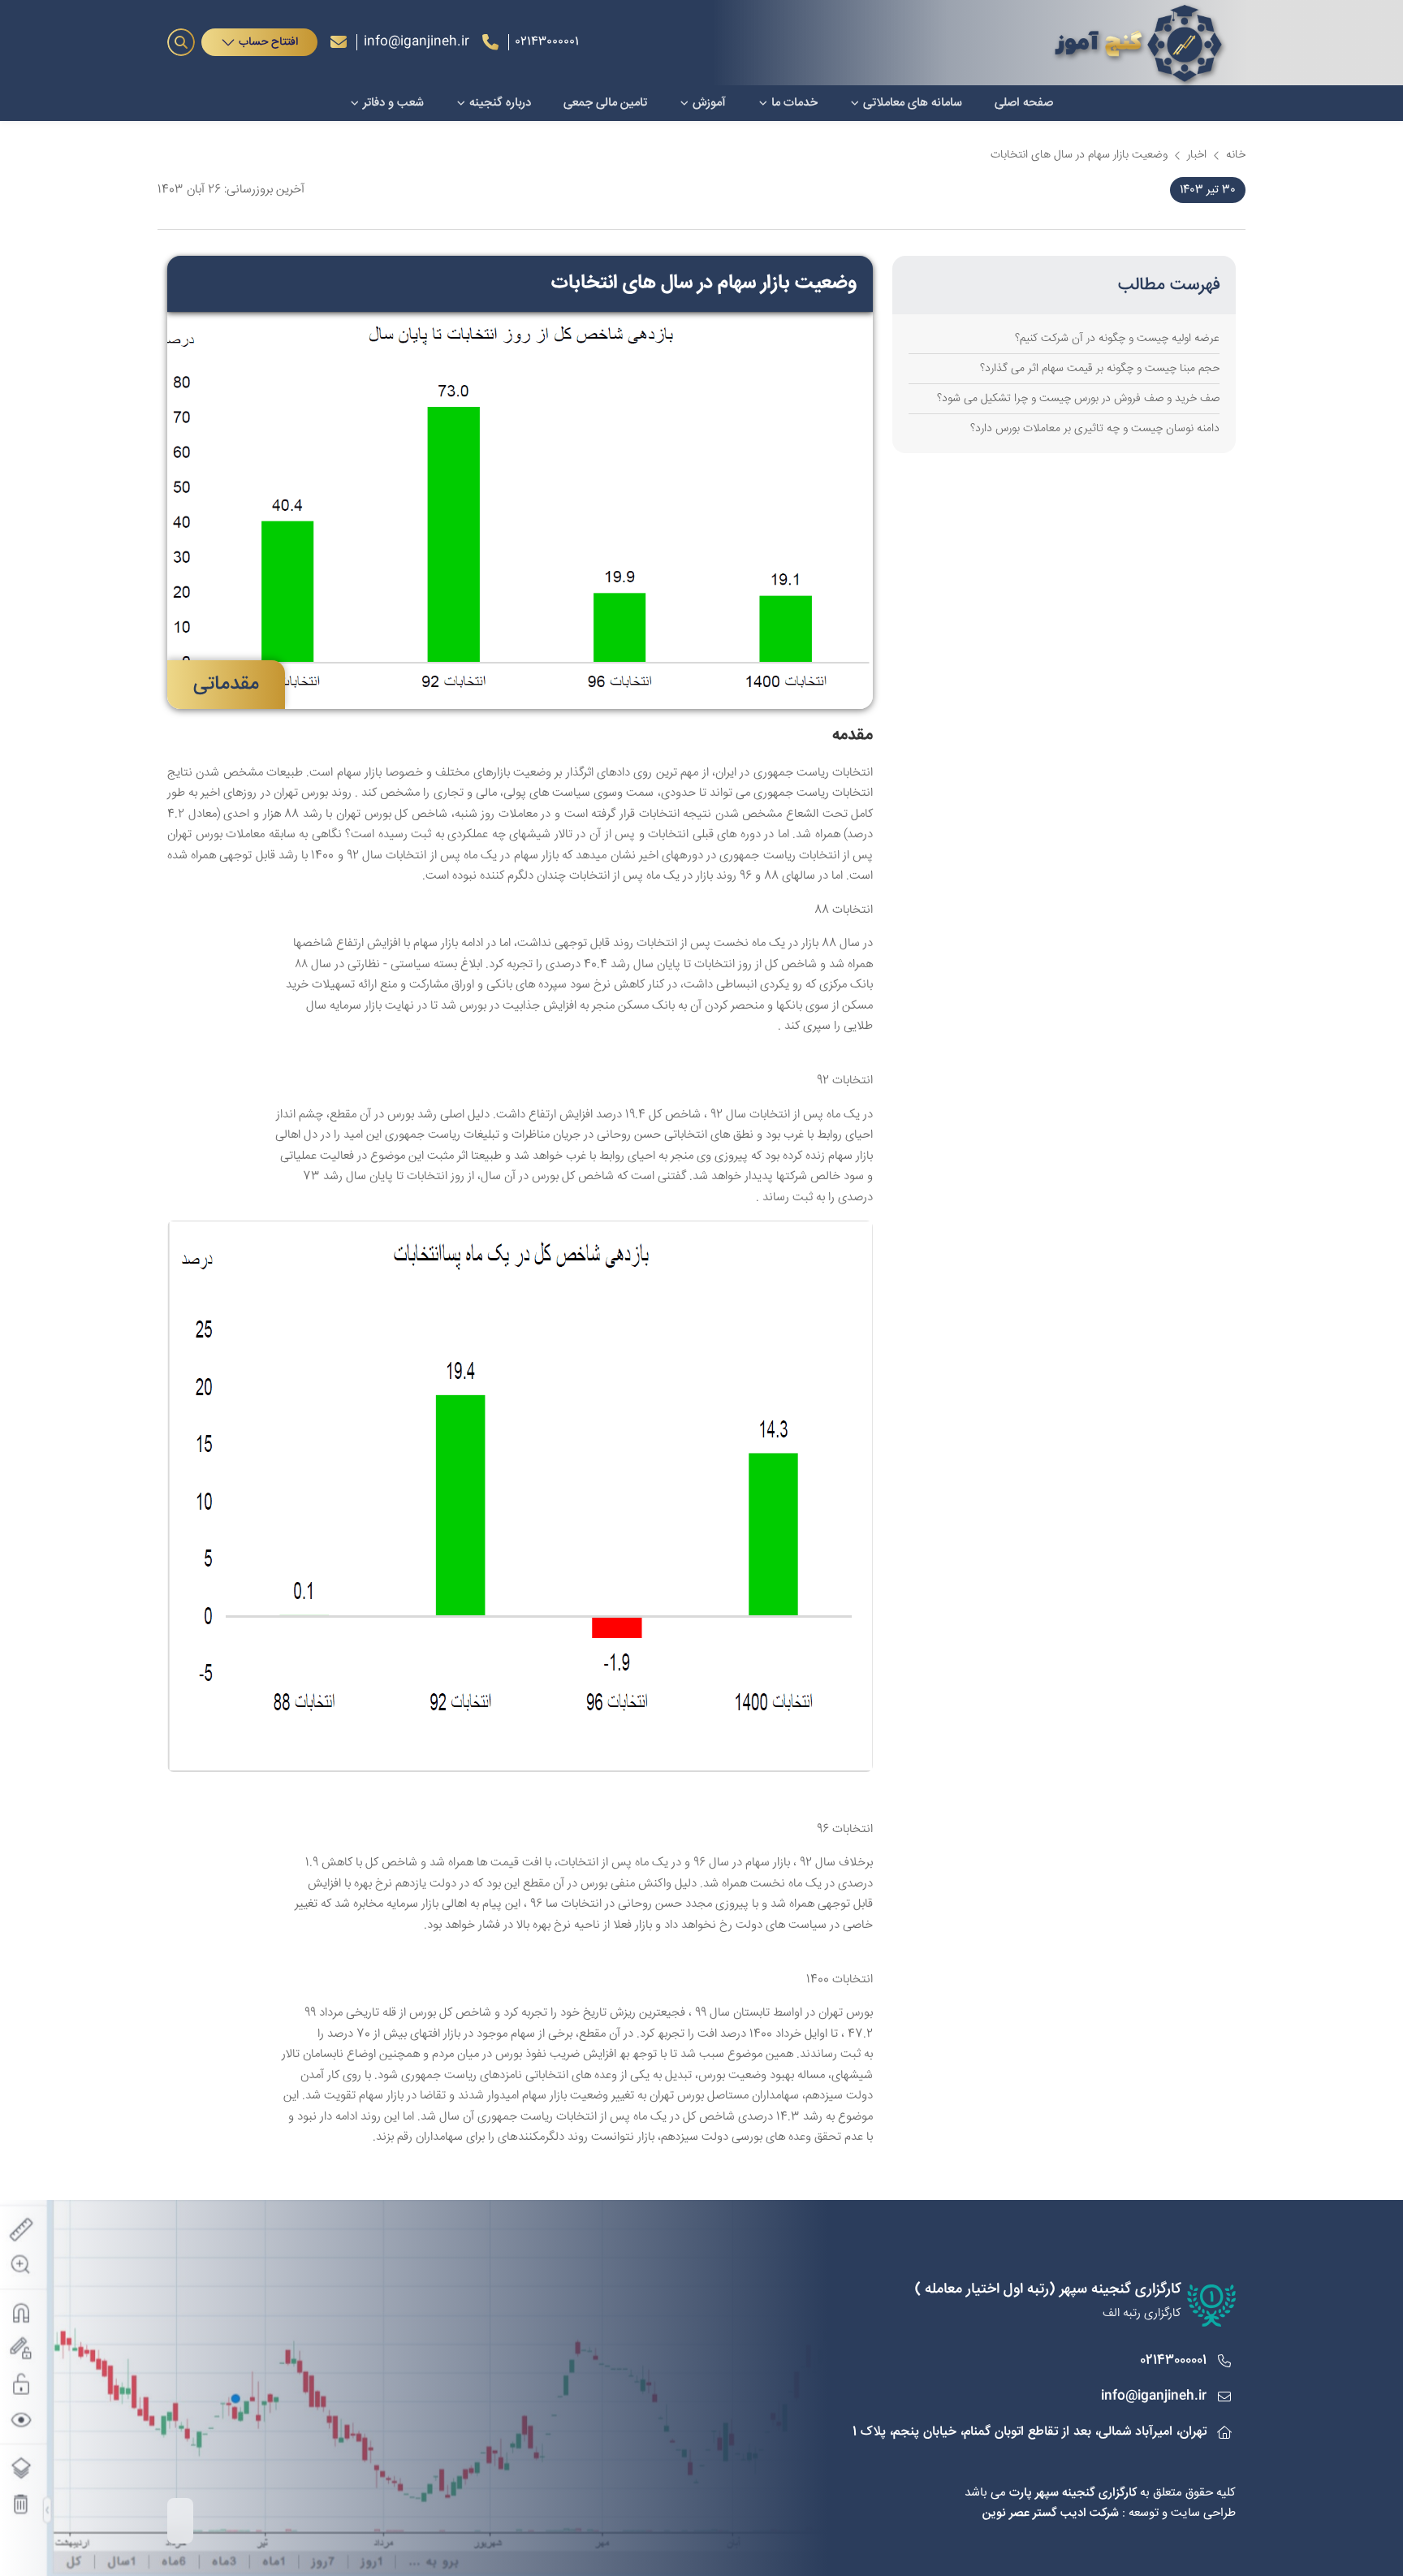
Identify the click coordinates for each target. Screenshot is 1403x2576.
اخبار (1197, 156)
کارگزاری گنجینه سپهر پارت (1073, 2493)
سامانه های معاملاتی (913, 103)
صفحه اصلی (1024, 103)
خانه (1236, 156)
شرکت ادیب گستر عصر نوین (1051, 2513)
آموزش (709, 103)
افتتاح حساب (268, 42)
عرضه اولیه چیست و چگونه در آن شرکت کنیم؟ (1117, 339)
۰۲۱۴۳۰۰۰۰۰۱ (547, 42)
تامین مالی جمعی (605, 103)
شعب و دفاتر (393, 103)
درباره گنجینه (500, 103)
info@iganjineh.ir (417, 42)
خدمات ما (794, 103)
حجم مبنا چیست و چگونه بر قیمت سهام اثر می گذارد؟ (1100, 369)
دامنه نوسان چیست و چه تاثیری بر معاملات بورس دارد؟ (1095, 429)
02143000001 (1173, 2360)
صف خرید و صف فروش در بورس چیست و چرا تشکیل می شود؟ (1078, 399)
